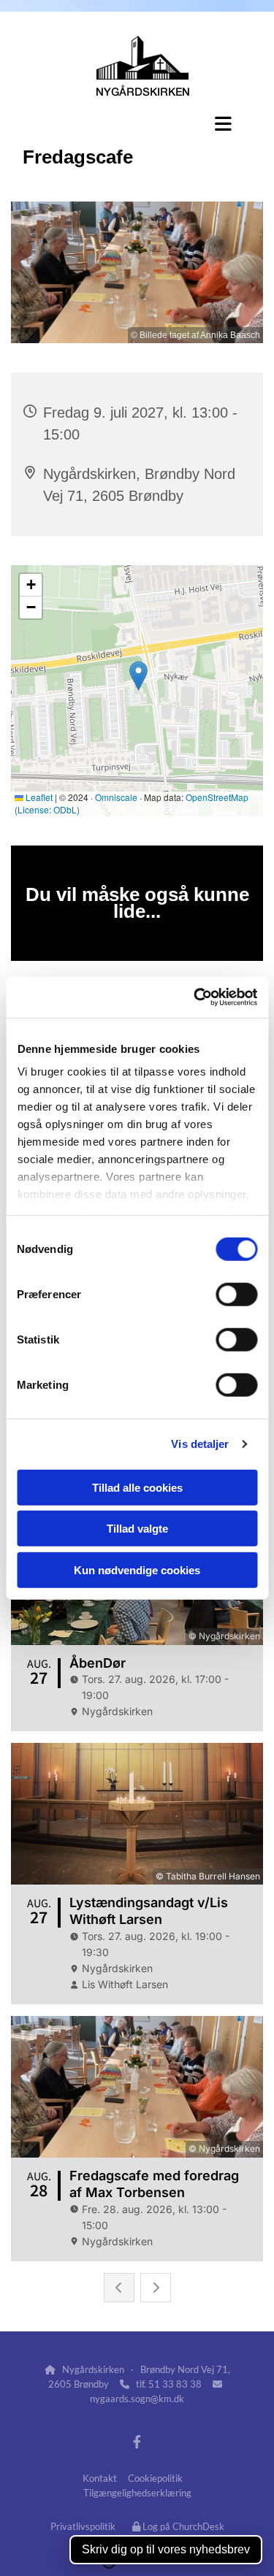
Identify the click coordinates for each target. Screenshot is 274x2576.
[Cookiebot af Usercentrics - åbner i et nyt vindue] (195, 997)
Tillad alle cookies (137, 1487)
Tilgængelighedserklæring (137, 2493)
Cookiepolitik (155, 2478)
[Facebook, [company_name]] (137, 2442)
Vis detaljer (200, 1444)
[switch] (236, 1294)
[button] (137, 123)
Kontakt (100, 2478)
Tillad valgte (137, 1529)
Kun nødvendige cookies (137, 1569)
